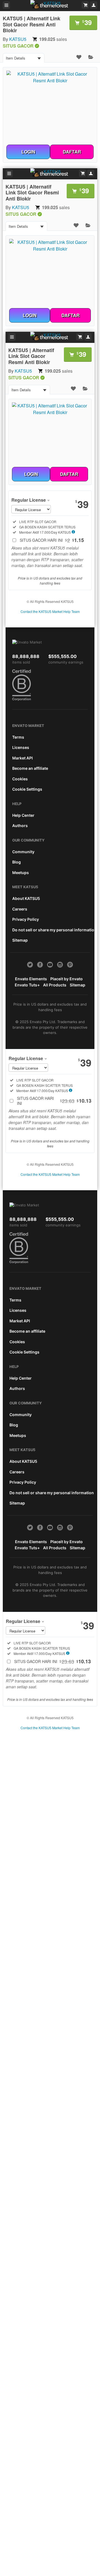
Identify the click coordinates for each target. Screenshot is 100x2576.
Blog (17, 862)
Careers (20, 909)
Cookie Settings (27, 789)
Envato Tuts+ (27, 985)
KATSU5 (18, 39)
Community (23, 852)
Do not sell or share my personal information (54, 930)
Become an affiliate (30, 768)
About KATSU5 (26, 898)
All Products (55, 985)
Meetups (21, 873)
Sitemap (20, 940)
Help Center (23, 815)
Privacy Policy (26, 919)
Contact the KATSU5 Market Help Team (50, 611)
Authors (20, 826)
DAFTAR (72, 152)
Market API (22, 758)
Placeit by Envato (67, 979)
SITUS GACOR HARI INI (52, 540)
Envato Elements (31, 979)
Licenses (21, 747)
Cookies (20, 779)
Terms (18, 737)
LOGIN (28, 152)
